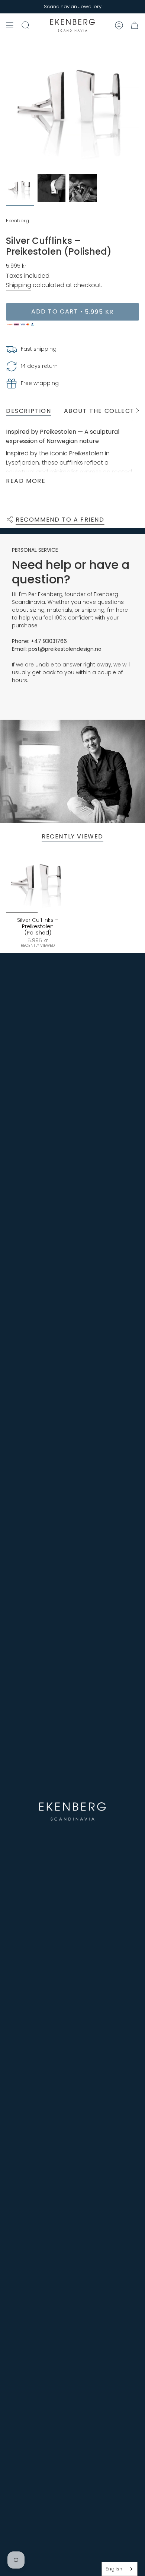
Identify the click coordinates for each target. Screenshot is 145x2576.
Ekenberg (17, 221)
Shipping (19, 285)
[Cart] (135, 25)
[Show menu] (10, 25)
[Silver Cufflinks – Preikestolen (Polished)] (38, 881)
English (114, 2569)
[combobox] (120, 2569)
